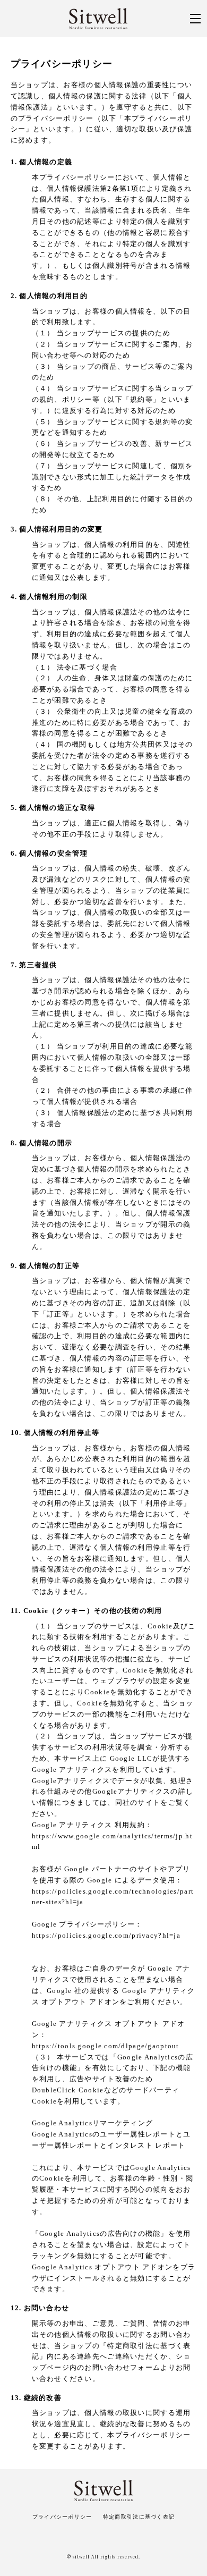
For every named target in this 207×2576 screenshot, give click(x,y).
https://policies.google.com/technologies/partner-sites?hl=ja (113, 1897)
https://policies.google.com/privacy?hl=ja (106, 1935)
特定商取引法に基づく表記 (139, 2517)
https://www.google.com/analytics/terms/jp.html (112, 1842)
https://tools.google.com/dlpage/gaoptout (106, 2046)
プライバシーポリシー (62, 2517)
